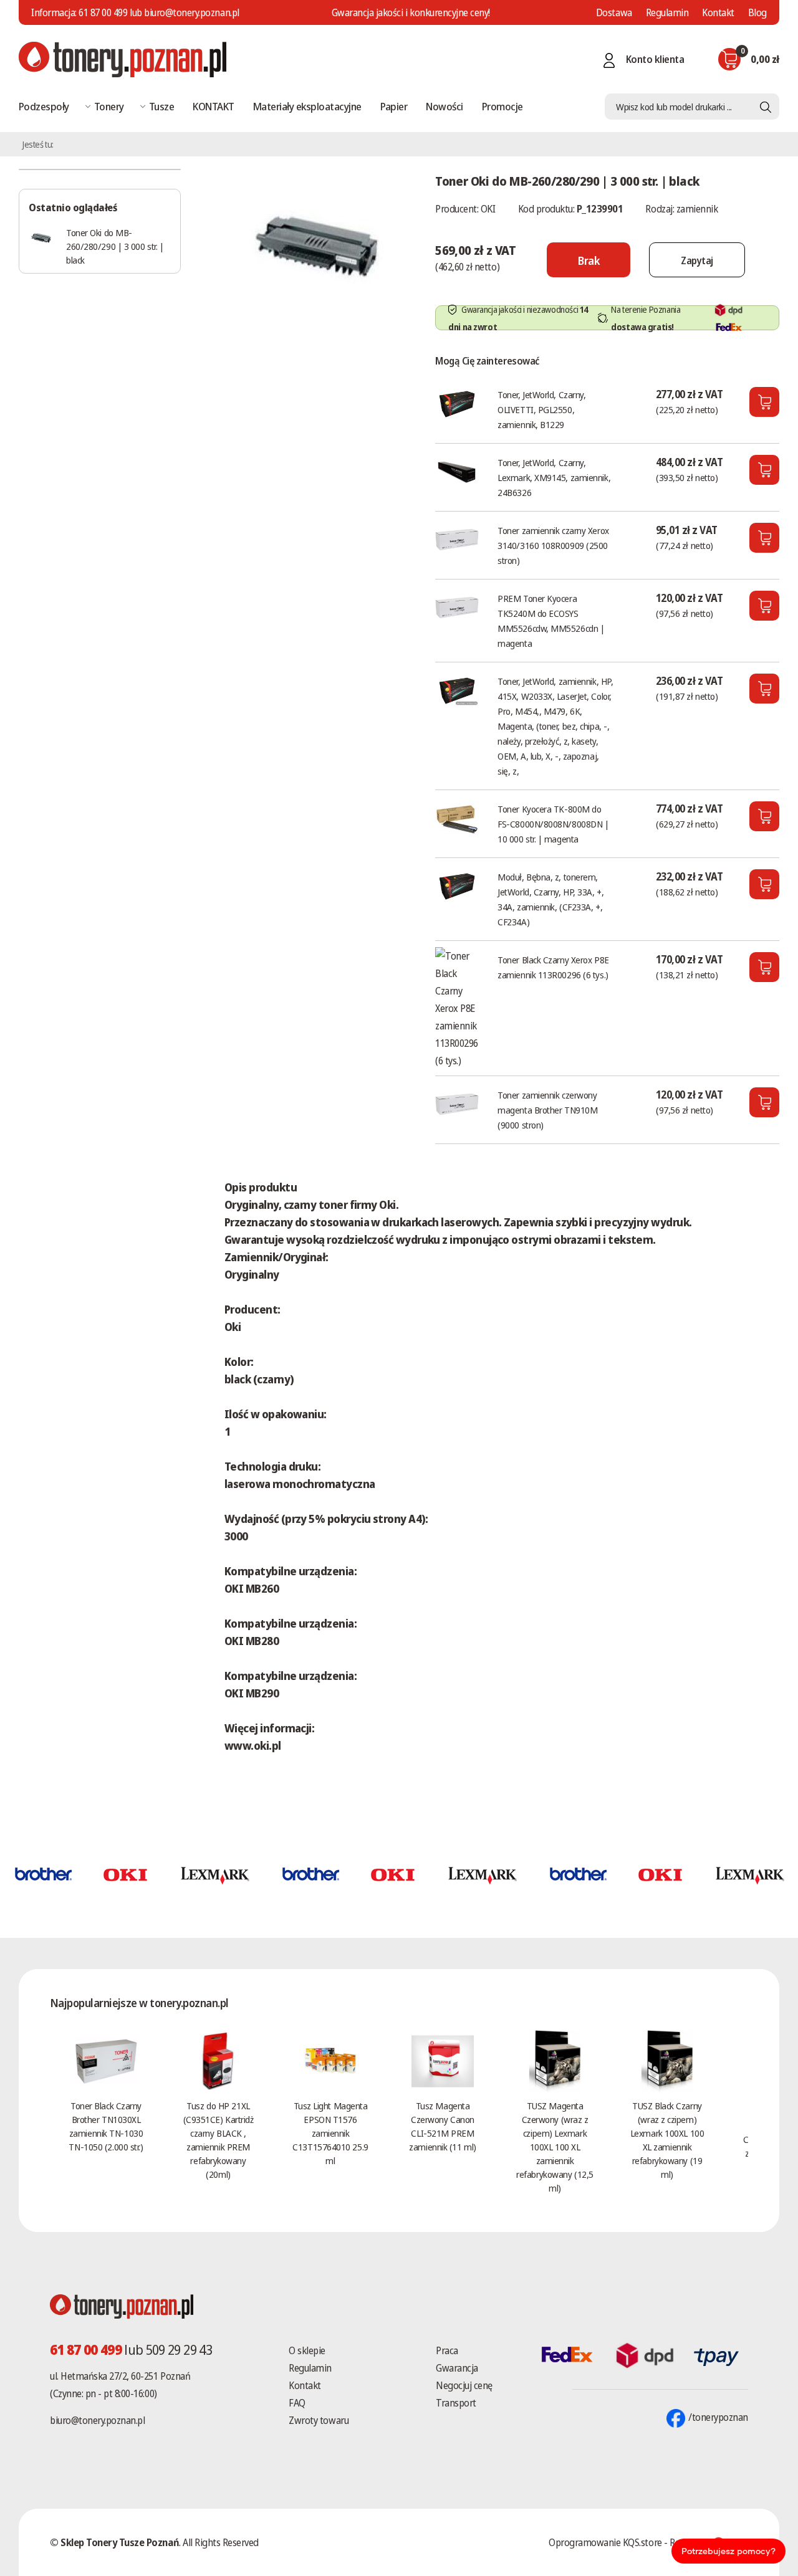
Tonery (109, 106)
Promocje (502, 106)
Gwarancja (457, 2368)
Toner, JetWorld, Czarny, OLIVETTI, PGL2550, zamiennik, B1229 (541, 409)
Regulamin (667, 12)
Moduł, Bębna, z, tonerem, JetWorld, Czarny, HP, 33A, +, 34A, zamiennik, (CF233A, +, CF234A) (550, 899)
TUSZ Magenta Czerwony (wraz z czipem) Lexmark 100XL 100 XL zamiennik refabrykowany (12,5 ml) (555, 2147)
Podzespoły (44, 106)
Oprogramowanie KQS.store (605, 2542)
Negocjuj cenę (464, 2385)
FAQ (297, 2403)
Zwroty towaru (319, 2420)
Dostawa (614, 12)
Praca (447, 2350)
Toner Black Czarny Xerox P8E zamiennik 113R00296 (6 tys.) (553, 967)
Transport (456, 2403)
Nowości (444, 106)
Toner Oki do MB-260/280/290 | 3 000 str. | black (115, 246)
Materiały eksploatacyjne (307, 106)
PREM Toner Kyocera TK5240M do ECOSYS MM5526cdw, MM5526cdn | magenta (551, 621)
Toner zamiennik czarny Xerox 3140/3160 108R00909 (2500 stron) (553, 545)
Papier (394, 106)
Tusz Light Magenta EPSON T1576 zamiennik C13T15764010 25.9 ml (330, 2133)
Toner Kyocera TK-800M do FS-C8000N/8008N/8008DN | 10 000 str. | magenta (553, 824)
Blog (757, 12)
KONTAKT (213, 106)
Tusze (161, 106)
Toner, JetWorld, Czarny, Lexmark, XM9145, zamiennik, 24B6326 (554, 477)
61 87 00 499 (103, 12)
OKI (488, 209)
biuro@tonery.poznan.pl (97, 2420)
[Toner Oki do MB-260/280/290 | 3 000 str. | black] (317, 246)
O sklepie (307, 2350)
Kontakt (718, 12)
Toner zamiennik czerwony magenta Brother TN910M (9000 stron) (547, 1110)
